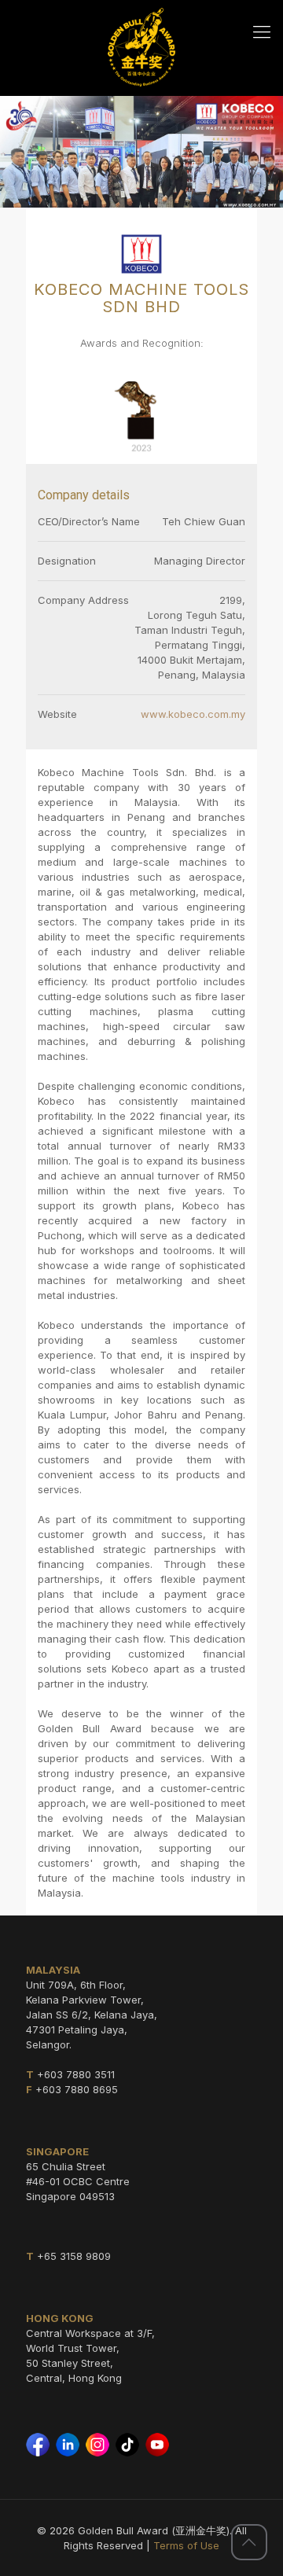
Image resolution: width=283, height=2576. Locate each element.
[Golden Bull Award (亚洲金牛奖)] (141, 47)
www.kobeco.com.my (193, 714)
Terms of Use (186, 2545)
